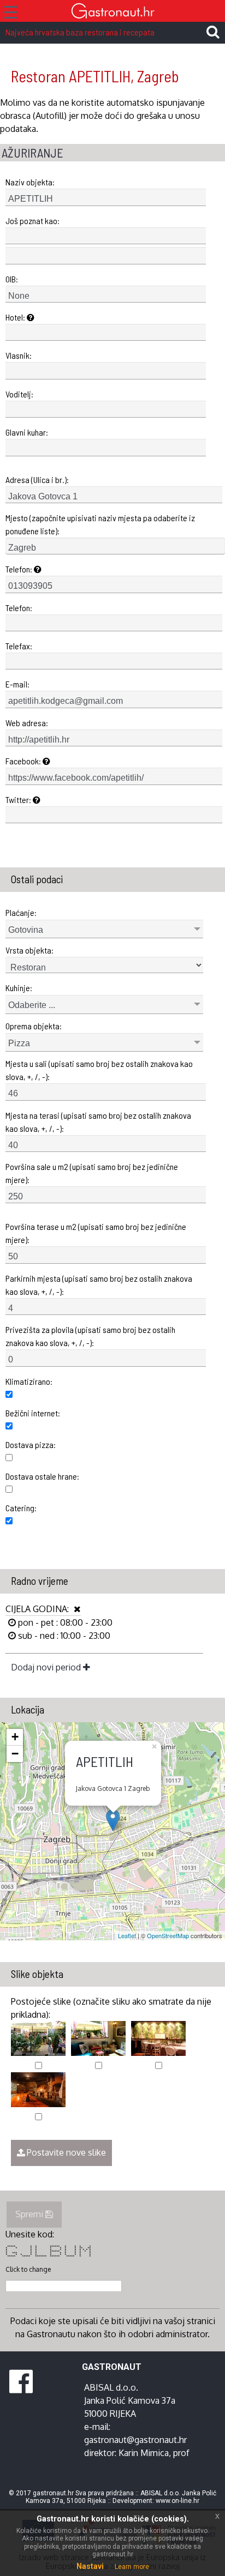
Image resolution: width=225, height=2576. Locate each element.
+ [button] (15, 1737)
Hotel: (16, 317)
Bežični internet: (33, 1413)
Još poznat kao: (32, 221)
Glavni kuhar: (27, 432)
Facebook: (24, 761)
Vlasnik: (19, 355)
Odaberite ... (32, 1005)
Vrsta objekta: (29, 950)
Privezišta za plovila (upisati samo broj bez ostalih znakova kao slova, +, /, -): (90, 1336)
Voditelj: (19, 394)
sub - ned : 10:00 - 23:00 (63, 1636)
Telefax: (19, 646)
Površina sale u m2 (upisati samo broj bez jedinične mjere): (92, 1173)
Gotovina (26, 930)
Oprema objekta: (34, 1026)
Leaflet (127, 1935)
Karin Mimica (144, 2453)
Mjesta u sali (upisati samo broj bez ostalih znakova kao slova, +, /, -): (99, 1070)
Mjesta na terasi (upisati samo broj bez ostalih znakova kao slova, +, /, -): (98, 1122)
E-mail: (17, 684)
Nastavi (90, 2566)
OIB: (12, 279)
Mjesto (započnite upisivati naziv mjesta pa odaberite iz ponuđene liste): (100, 524)
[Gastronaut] (112, 12)
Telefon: (20, 569)
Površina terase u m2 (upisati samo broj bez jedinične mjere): (96, 1233)
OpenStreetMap (168, 1935)
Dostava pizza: (31, 1444)
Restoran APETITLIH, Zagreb (95, 76)
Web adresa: (27, 723)
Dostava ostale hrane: (42, 1476)
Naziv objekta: (30, 182)
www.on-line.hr (177, 2501)
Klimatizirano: (29, 1381)
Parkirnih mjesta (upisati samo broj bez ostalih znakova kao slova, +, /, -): (99, 1285)
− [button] (15, 1754)
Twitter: (19, 800)
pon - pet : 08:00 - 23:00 (64, 1622)
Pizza (19, 1043)
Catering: (21, 1508)
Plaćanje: (21, 912)
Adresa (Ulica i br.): (37, 479)
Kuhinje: (19, 988)
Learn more (132, 2567)
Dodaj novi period (47, 1667)
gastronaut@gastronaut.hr (135, 2440)
